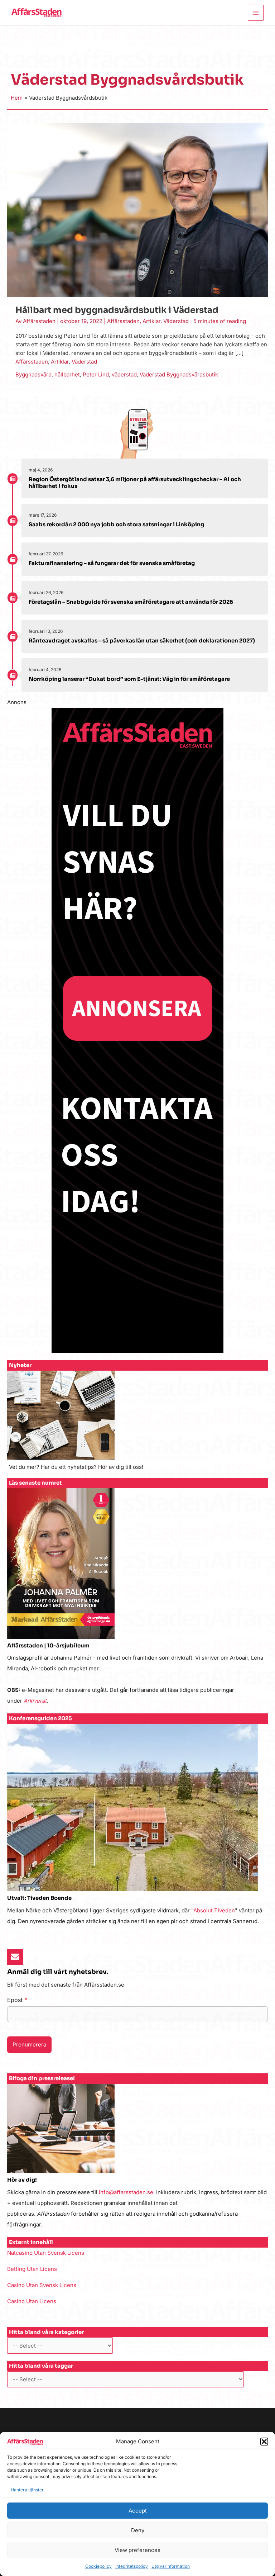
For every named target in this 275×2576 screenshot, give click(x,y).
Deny (138, 2530)
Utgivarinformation (171, 2566)
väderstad (124, 374)
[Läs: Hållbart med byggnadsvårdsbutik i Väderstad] (137, 210)
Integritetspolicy (132, 2566)
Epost (17, 2000)
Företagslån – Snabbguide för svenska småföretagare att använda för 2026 (131, 602)
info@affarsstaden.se (126, 2192)
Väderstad (176, 321)
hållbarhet (67, 374)
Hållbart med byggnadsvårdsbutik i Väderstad (117, 310)
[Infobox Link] (137, 1424)
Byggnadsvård (33, 374)
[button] (264, 2442)
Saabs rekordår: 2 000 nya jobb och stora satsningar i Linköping (116, 524)
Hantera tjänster (27, 2490)
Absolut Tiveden (214, 1910)
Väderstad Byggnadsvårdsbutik (179, 374)
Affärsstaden (123, 321)
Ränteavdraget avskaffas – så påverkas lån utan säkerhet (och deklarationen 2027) (142, 641)
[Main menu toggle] (256, 13)
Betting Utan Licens (32, 2269)
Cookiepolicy (98, 2566)
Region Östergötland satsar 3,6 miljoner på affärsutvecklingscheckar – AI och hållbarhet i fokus (135, 483)
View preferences (137, 2550)
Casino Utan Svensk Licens (42, 2285)
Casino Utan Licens (32, 2301)
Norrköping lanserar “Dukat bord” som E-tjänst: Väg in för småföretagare (129, 679)
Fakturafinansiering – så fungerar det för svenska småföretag (112, 563)
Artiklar (151, 321)
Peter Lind (96, 374)
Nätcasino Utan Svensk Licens (46, 2253)
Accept (138, 2511)
